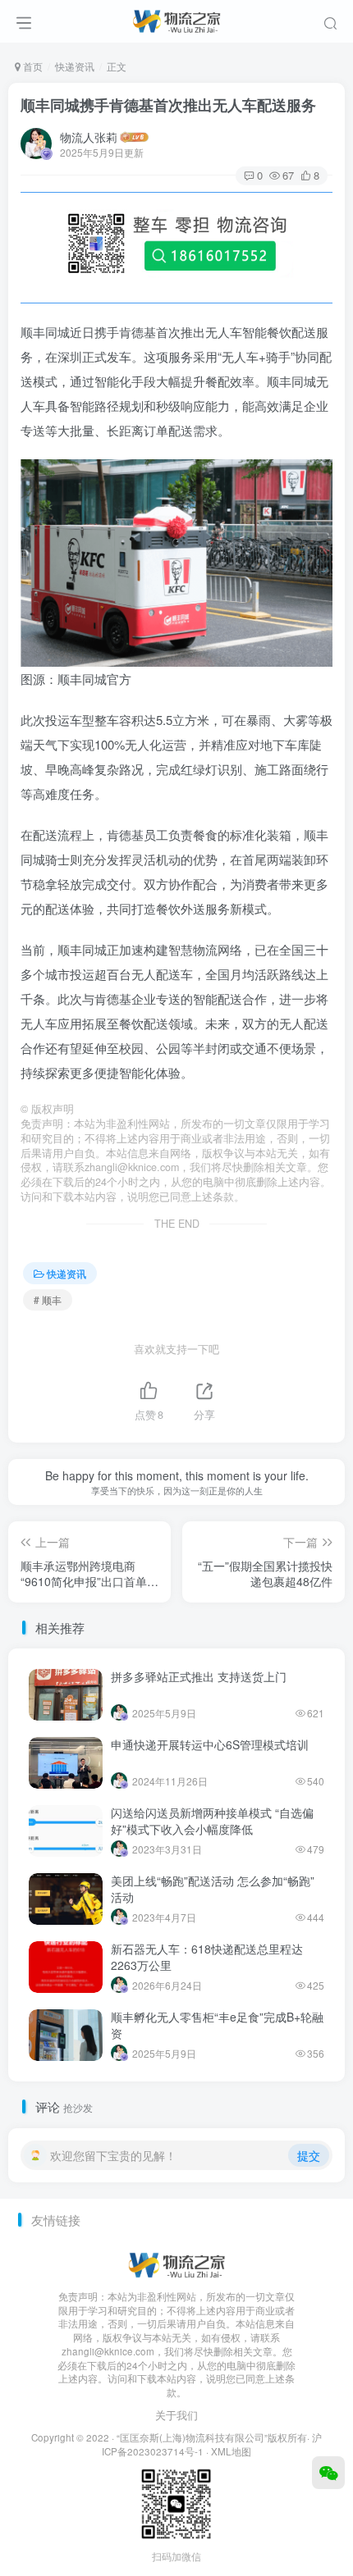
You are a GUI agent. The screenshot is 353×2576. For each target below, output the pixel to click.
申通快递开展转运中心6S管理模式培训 (210, 1744)
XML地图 (231, 2451)
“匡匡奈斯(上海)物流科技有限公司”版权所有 (212, 2437)
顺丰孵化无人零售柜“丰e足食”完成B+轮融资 (217, 2025)
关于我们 (176, 2415)
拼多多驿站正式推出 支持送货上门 (199, 1676)
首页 (32, 66)
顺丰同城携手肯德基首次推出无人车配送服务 (168, 105)
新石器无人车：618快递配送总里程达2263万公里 (207, 1957)
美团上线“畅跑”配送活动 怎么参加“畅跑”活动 (213, 1889)
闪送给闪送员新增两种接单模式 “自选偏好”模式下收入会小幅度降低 (212, 1821)
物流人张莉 (89, 137)
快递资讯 (75, 66)
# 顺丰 (48, 1299)
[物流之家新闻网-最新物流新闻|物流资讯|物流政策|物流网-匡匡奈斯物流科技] (176, 19)
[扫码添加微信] (328, 2473)
